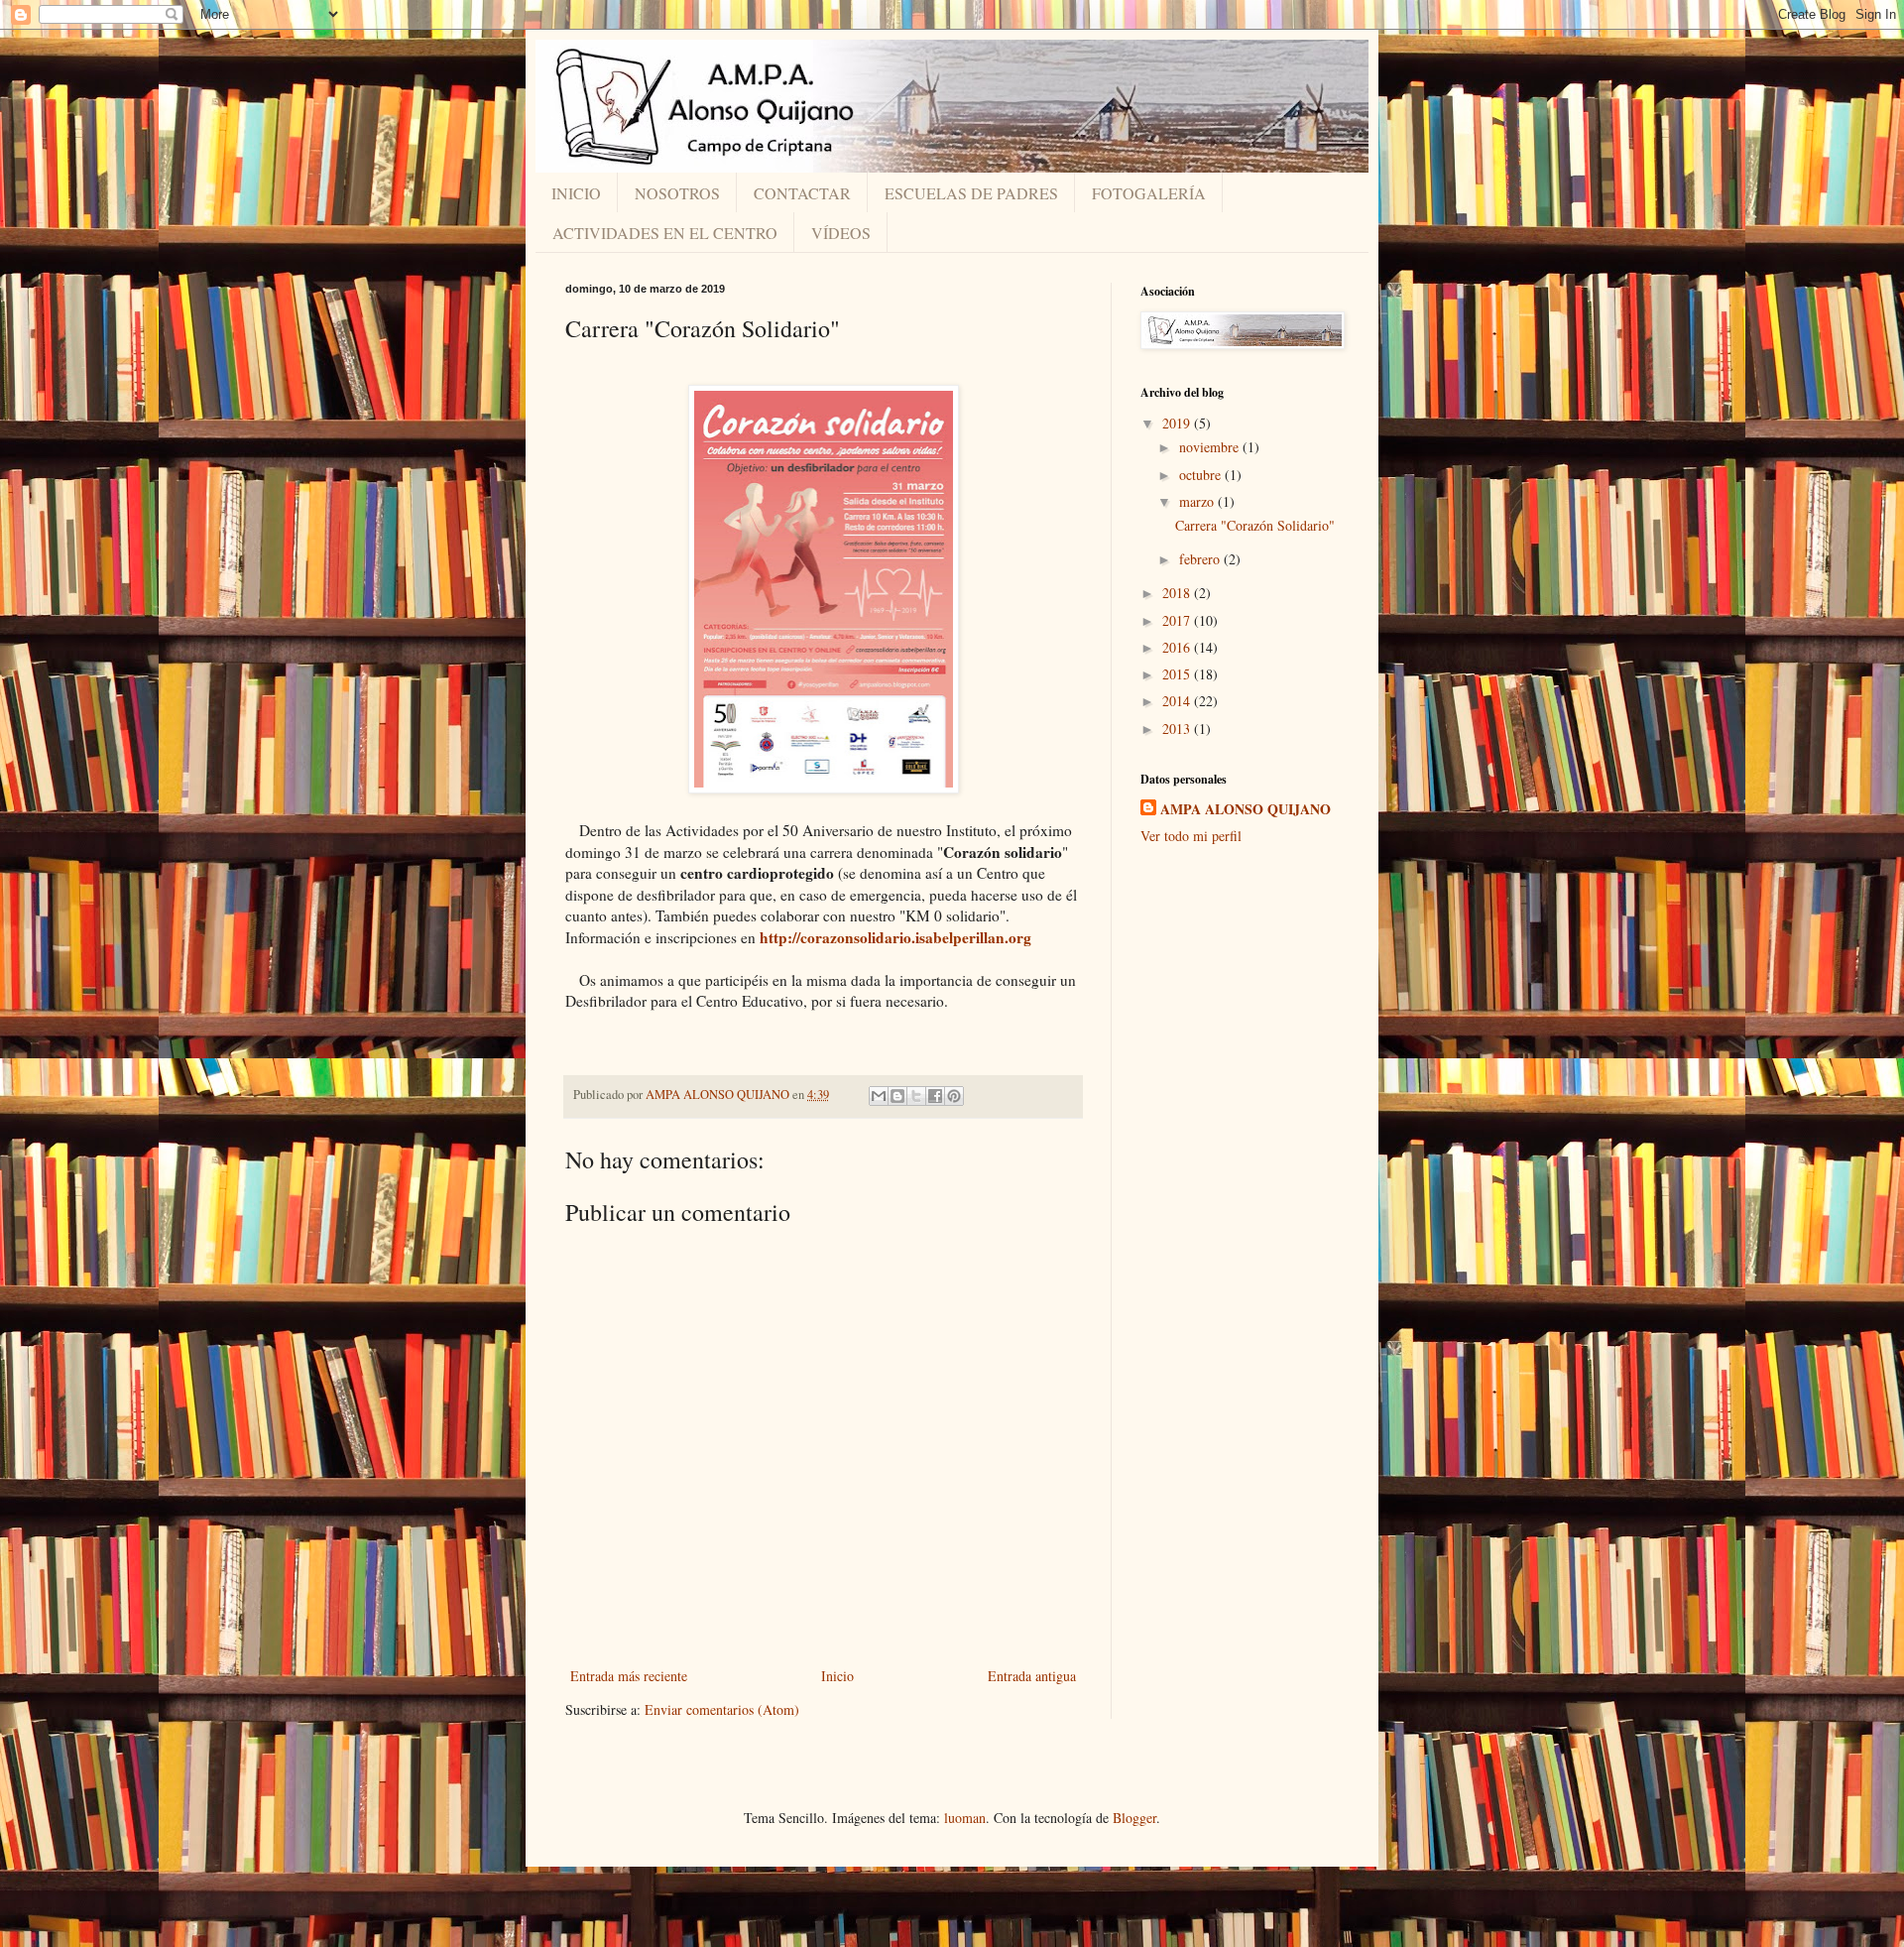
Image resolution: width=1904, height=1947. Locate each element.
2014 (1178, 701)
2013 (1178, 729)
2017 (1178, 620)
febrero (1201, 559)
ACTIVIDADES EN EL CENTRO (665, 233)
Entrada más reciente (629, 1676)
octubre (1202, 475)
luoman (965, 1818)
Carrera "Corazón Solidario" (1255, 525)
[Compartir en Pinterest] (954, 1096)
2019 (1178, 423)
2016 (1178, 647)
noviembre (1211, 447)
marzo (1198, 501)
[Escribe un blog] (897, 1096)
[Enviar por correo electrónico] (879, 1096)
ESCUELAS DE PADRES (971, 193)
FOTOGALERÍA (1149, 193)
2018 (1178, 593)
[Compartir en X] (916, 1096)
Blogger (1134, 1818)
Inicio (837, 1676)
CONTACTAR (802, 193)
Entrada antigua (1032, 1676)
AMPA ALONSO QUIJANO (1246, 809)
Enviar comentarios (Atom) (722, 1709)
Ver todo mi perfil (1191, 836)
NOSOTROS (677, 193)
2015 (1178, 674)
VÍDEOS (841, 233)
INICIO (576, 193)
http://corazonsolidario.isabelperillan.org (895, 937)
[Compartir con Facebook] (935, 1096)
